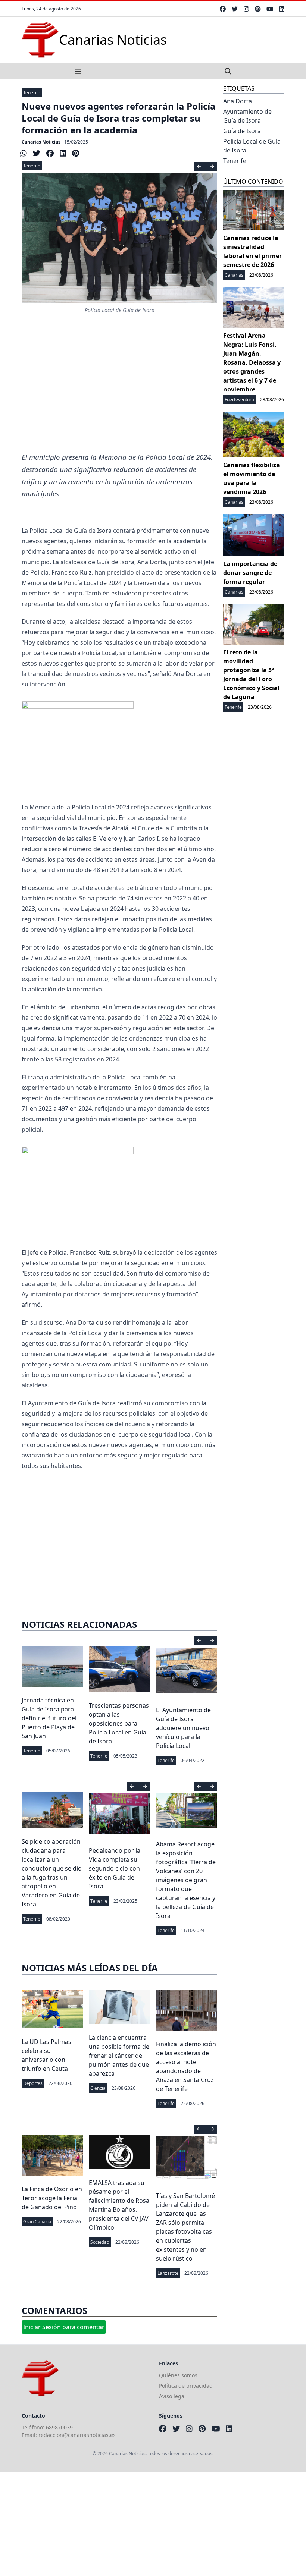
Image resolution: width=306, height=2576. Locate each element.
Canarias (234, 275)
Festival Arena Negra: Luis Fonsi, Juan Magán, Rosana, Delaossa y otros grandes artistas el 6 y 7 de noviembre (252, 362)
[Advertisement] (119, 391)
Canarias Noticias (41, 142)
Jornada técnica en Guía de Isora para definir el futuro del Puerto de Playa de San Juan (49, 1718)
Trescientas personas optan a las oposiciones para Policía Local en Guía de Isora (119, 1723)
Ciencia (98, 2088)
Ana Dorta (238, 101)
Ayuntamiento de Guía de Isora (247, 116)
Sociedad (100, 2242)
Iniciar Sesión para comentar (64, 2327)
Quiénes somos (178, 2375)
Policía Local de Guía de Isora (252, 146)
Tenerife (32, 93)
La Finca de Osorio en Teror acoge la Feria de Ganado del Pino (52, 2198)
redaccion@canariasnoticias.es (77, 2435)
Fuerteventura (239, 400)
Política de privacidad (186, 2386)
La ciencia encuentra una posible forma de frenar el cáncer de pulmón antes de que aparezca (119, 2056)
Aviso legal (172, 2396)
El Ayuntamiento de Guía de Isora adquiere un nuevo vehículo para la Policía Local (183, 1728)
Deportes (33, 2083)
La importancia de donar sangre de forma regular (250, 573)
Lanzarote (168, 2273)
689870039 (59, 2427)
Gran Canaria (37, 2222)
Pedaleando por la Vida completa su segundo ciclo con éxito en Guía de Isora (115, 1868)
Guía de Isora (242, 131)
